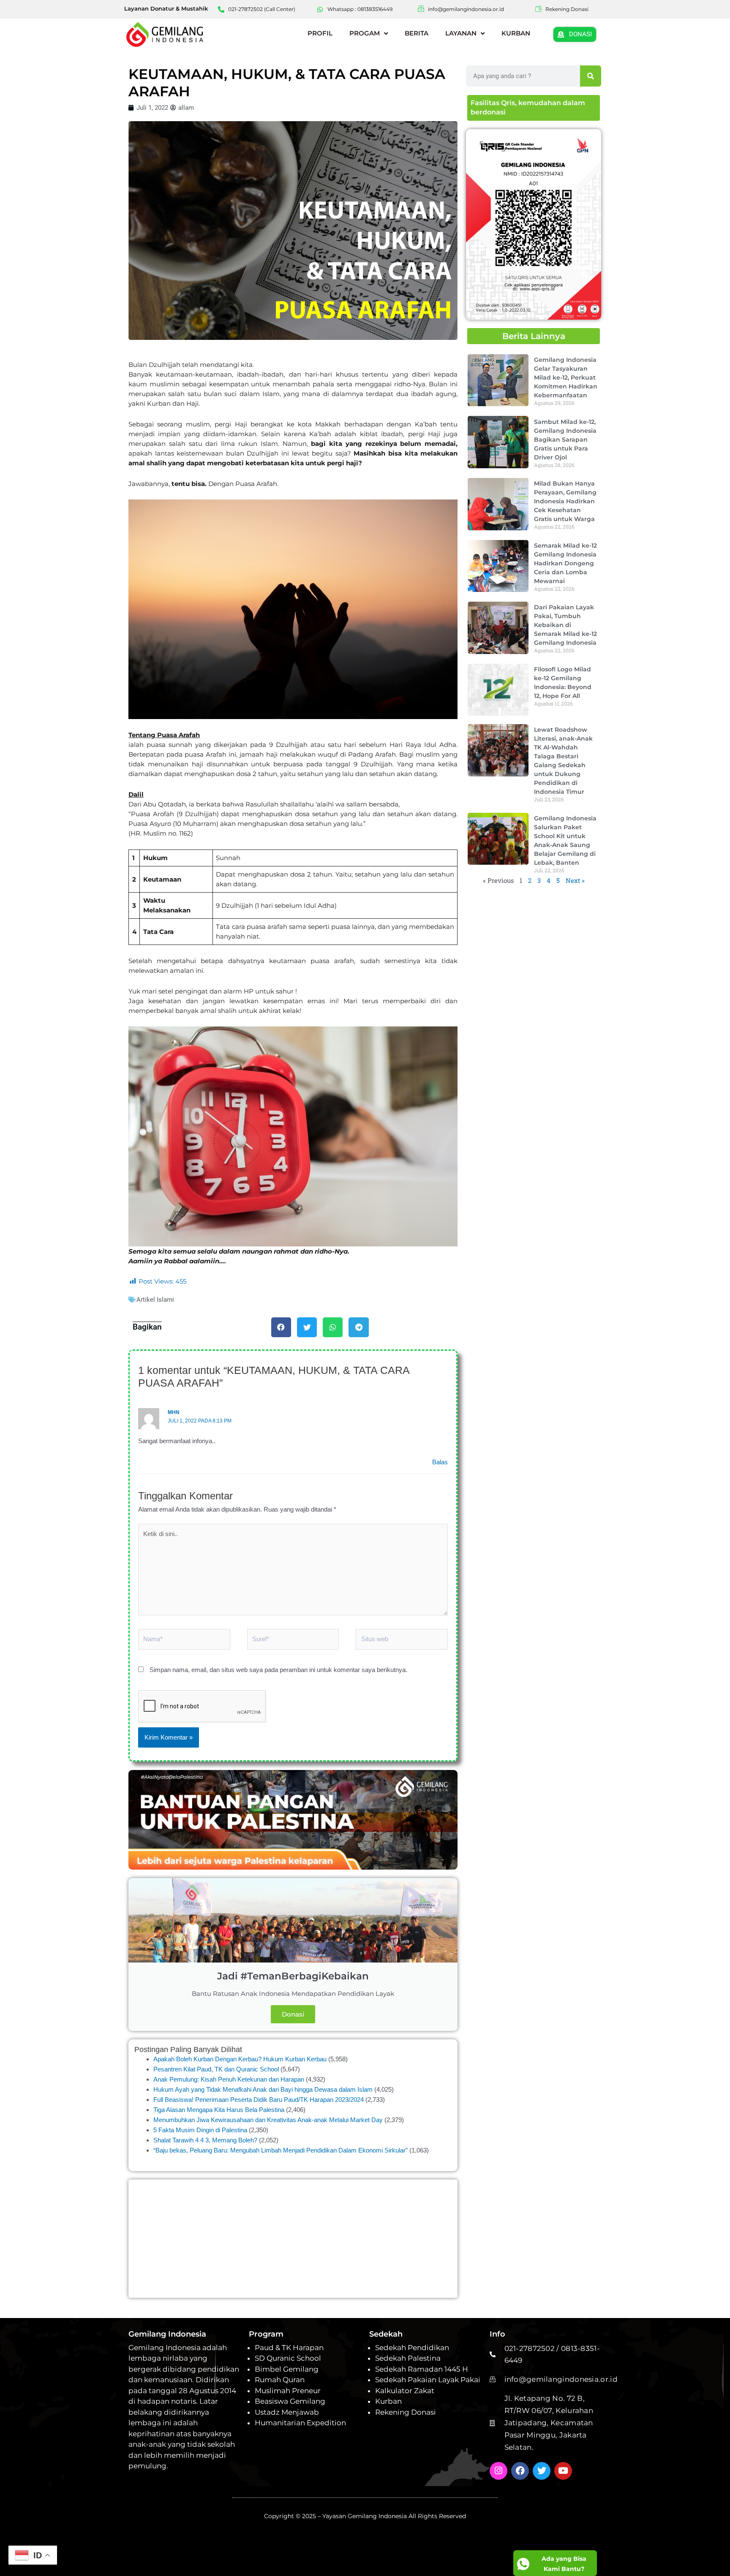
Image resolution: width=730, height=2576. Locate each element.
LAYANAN (461, 33)
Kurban (388, 2401)
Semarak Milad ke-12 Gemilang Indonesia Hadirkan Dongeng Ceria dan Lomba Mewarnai (565, 563)
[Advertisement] (293, 2239)
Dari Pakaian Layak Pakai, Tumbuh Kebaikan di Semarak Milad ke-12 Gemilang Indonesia (565, 625)
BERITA (417, 33)
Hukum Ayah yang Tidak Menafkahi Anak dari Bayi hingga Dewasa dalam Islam (263, 2089)
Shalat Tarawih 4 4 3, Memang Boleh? (205, 2140)
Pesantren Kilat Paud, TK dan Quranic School (216, 2069)
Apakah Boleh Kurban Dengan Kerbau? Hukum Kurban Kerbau (240, 2059)
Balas (440, 1462)
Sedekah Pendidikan (412, 2348)
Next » (575, 880)
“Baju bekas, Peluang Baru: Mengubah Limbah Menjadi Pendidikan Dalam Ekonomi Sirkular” (281, 2150)
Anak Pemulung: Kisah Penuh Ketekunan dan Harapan (229, 2079)
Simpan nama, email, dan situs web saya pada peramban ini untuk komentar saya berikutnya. (278, 1670)
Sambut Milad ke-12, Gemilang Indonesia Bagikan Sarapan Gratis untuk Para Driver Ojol (565, 439)
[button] (281, 1327)
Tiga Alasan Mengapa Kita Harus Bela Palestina (219, 2110)
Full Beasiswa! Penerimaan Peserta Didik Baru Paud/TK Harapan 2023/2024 (259, 2100)
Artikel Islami (155, 1300)
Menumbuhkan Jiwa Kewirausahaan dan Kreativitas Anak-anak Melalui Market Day (268, 2120)
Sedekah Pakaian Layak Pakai (428, 2380)
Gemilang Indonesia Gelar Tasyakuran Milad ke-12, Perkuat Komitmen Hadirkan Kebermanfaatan (566, 377)
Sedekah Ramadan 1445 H (422, 2369)
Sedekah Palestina (408, 2358)
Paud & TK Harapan (289, 2348)
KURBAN (516, 33)
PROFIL (320, 33)
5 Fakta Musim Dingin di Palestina (200, 2130)
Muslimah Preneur (288, 2391)
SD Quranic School (288, 2358)
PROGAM (365, 33)
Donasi (293, 2014)
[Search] (591, 76)
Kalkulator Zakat (405, 2391)
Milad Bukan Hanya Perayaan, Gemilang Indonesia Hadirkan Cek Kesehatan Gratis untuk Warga (565, 501)
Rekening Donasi (406, 2412)
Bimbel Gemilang (287, 2369)
